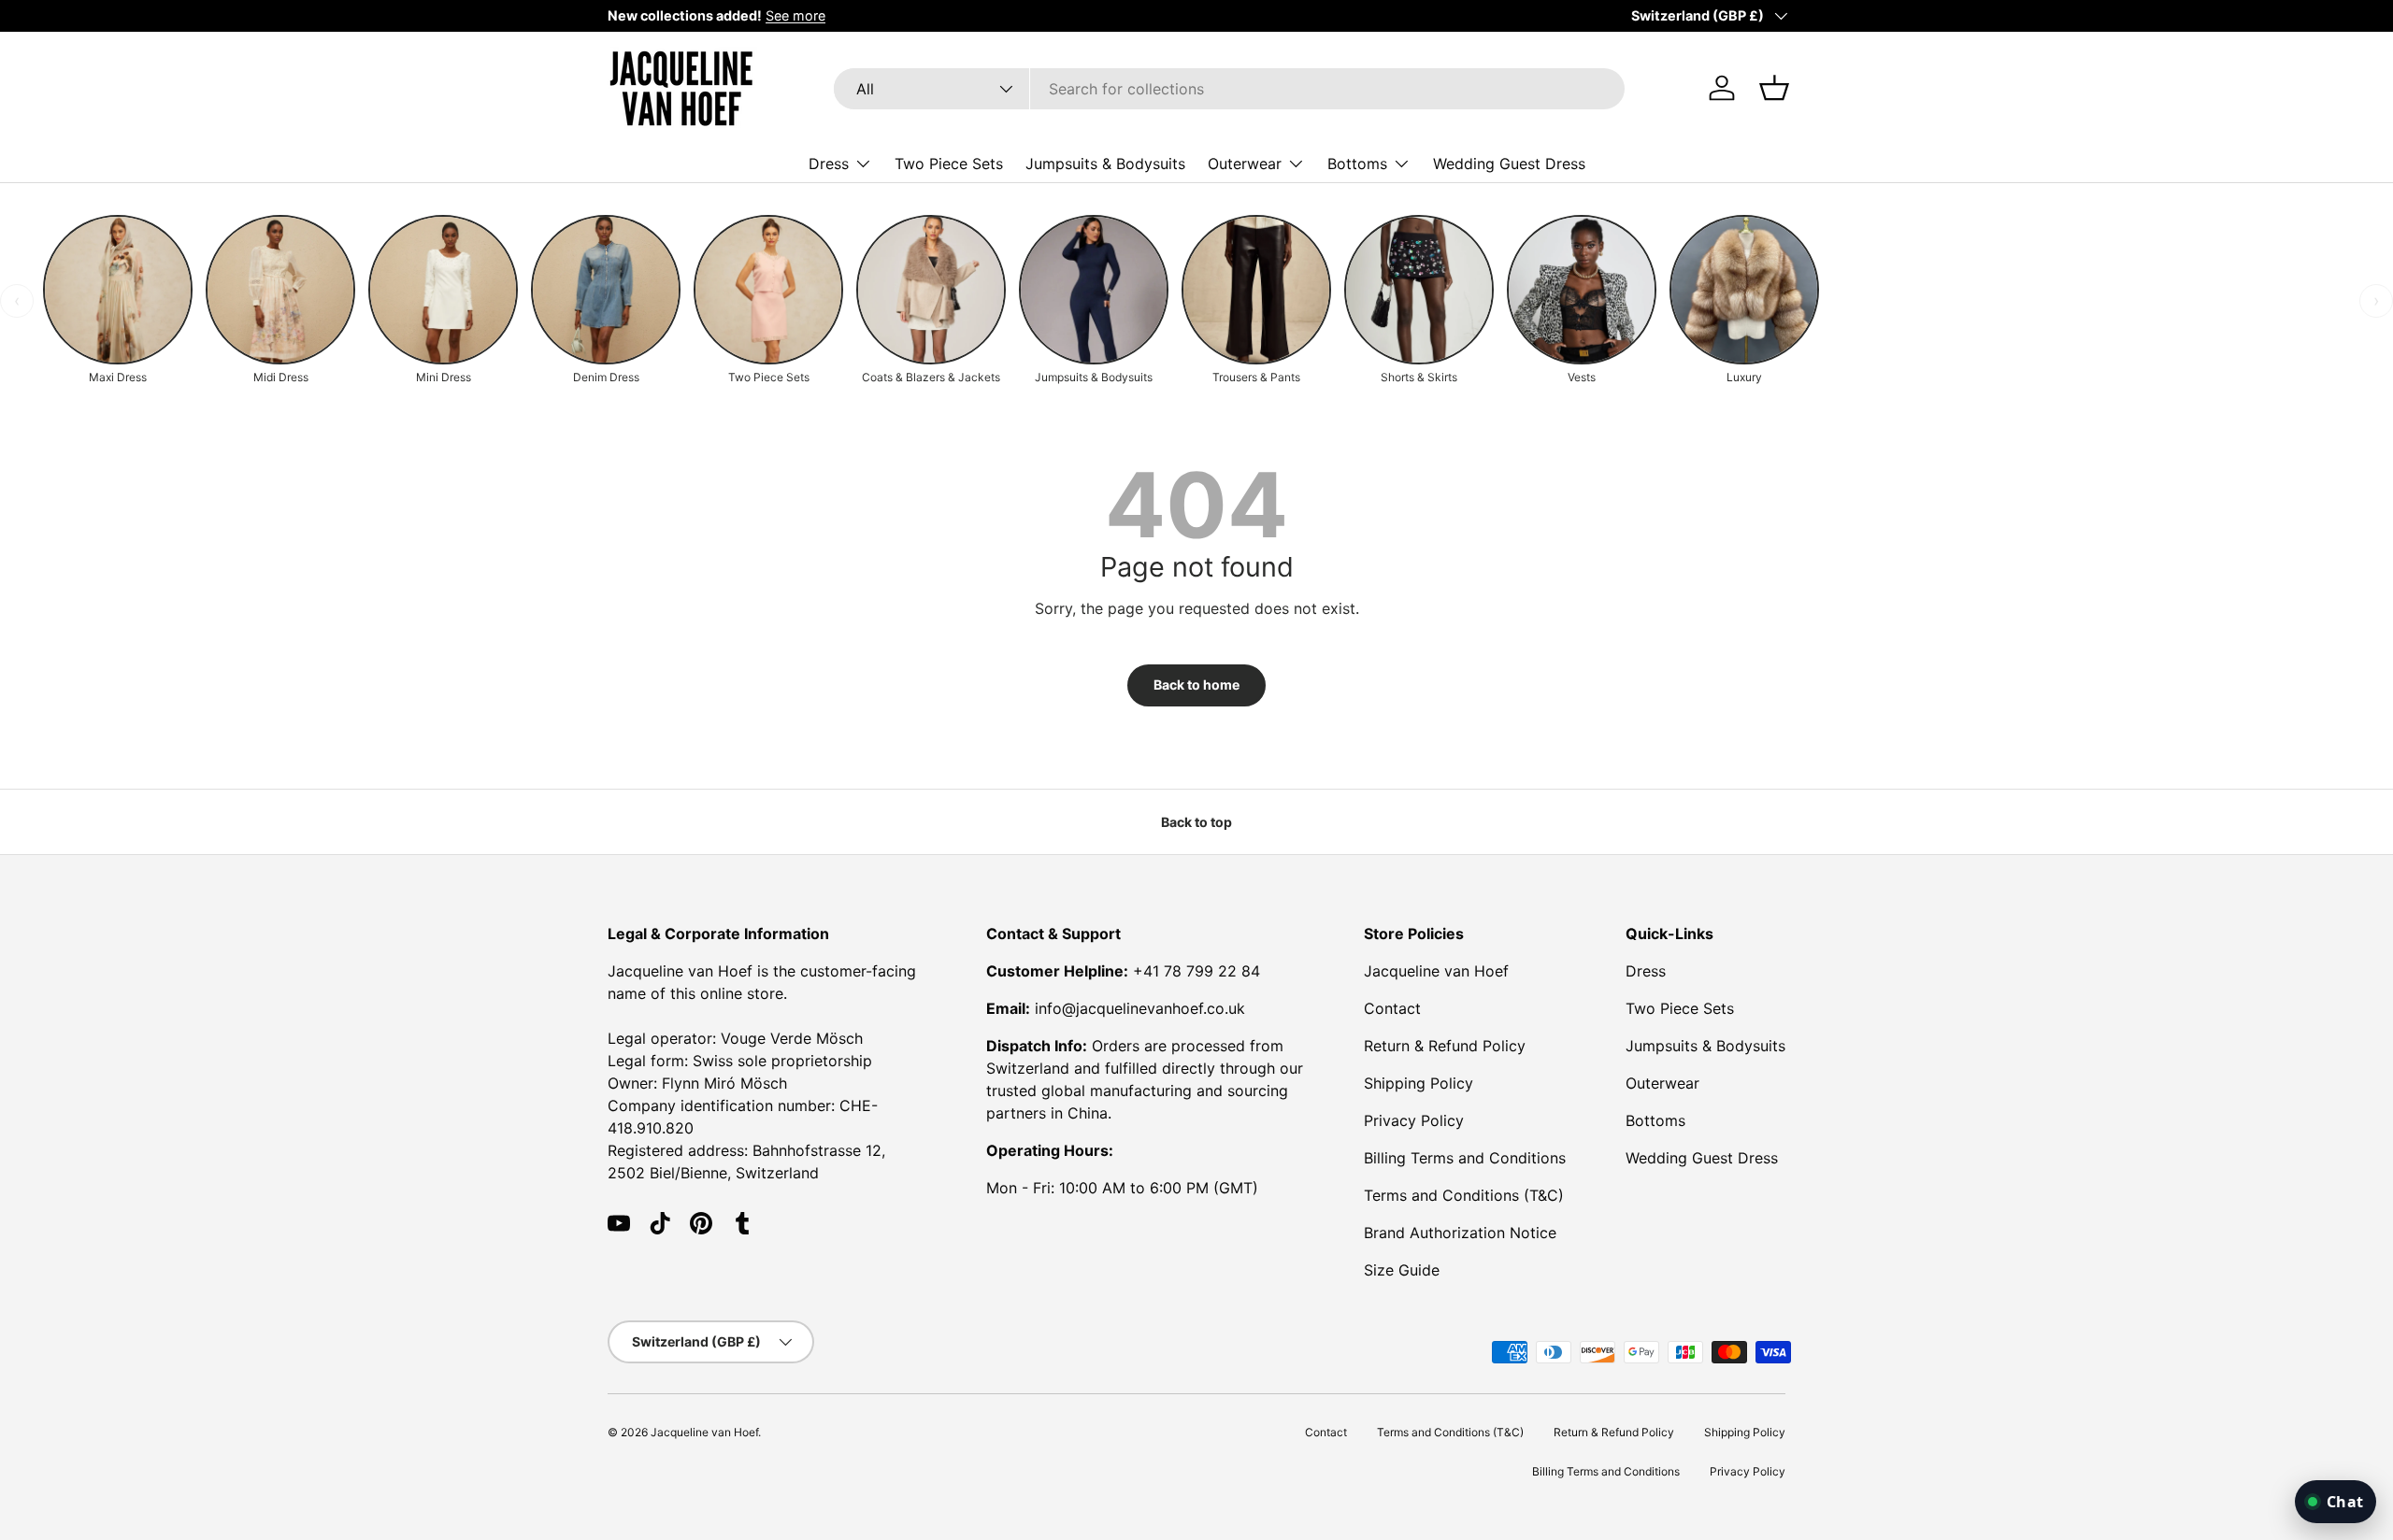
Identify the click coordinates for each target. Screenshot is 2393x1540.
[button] (1774, 88)
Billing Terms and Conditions (1465, 1158)
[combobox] (1229, 89)
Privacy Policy (1414, 1120)
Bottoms (1357, 163)
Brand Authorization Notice (1460, 1233)
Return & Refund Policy (1445, 1046)
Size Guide (1402, 1270)
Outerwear (1245, 163)
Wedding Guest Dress (1509, 163)
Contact (1392, 1008)
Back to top (1196, 822)
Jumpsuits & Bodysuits (1105, 163)
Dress (829, 163)
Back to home (1196, 684)
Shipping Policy (1419, 1083)
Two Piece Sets (949, 163)
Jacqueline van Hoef (1436, 971)
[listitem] (118, 301)
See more (795, 15)
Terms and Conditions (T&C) (1464, 1195)
